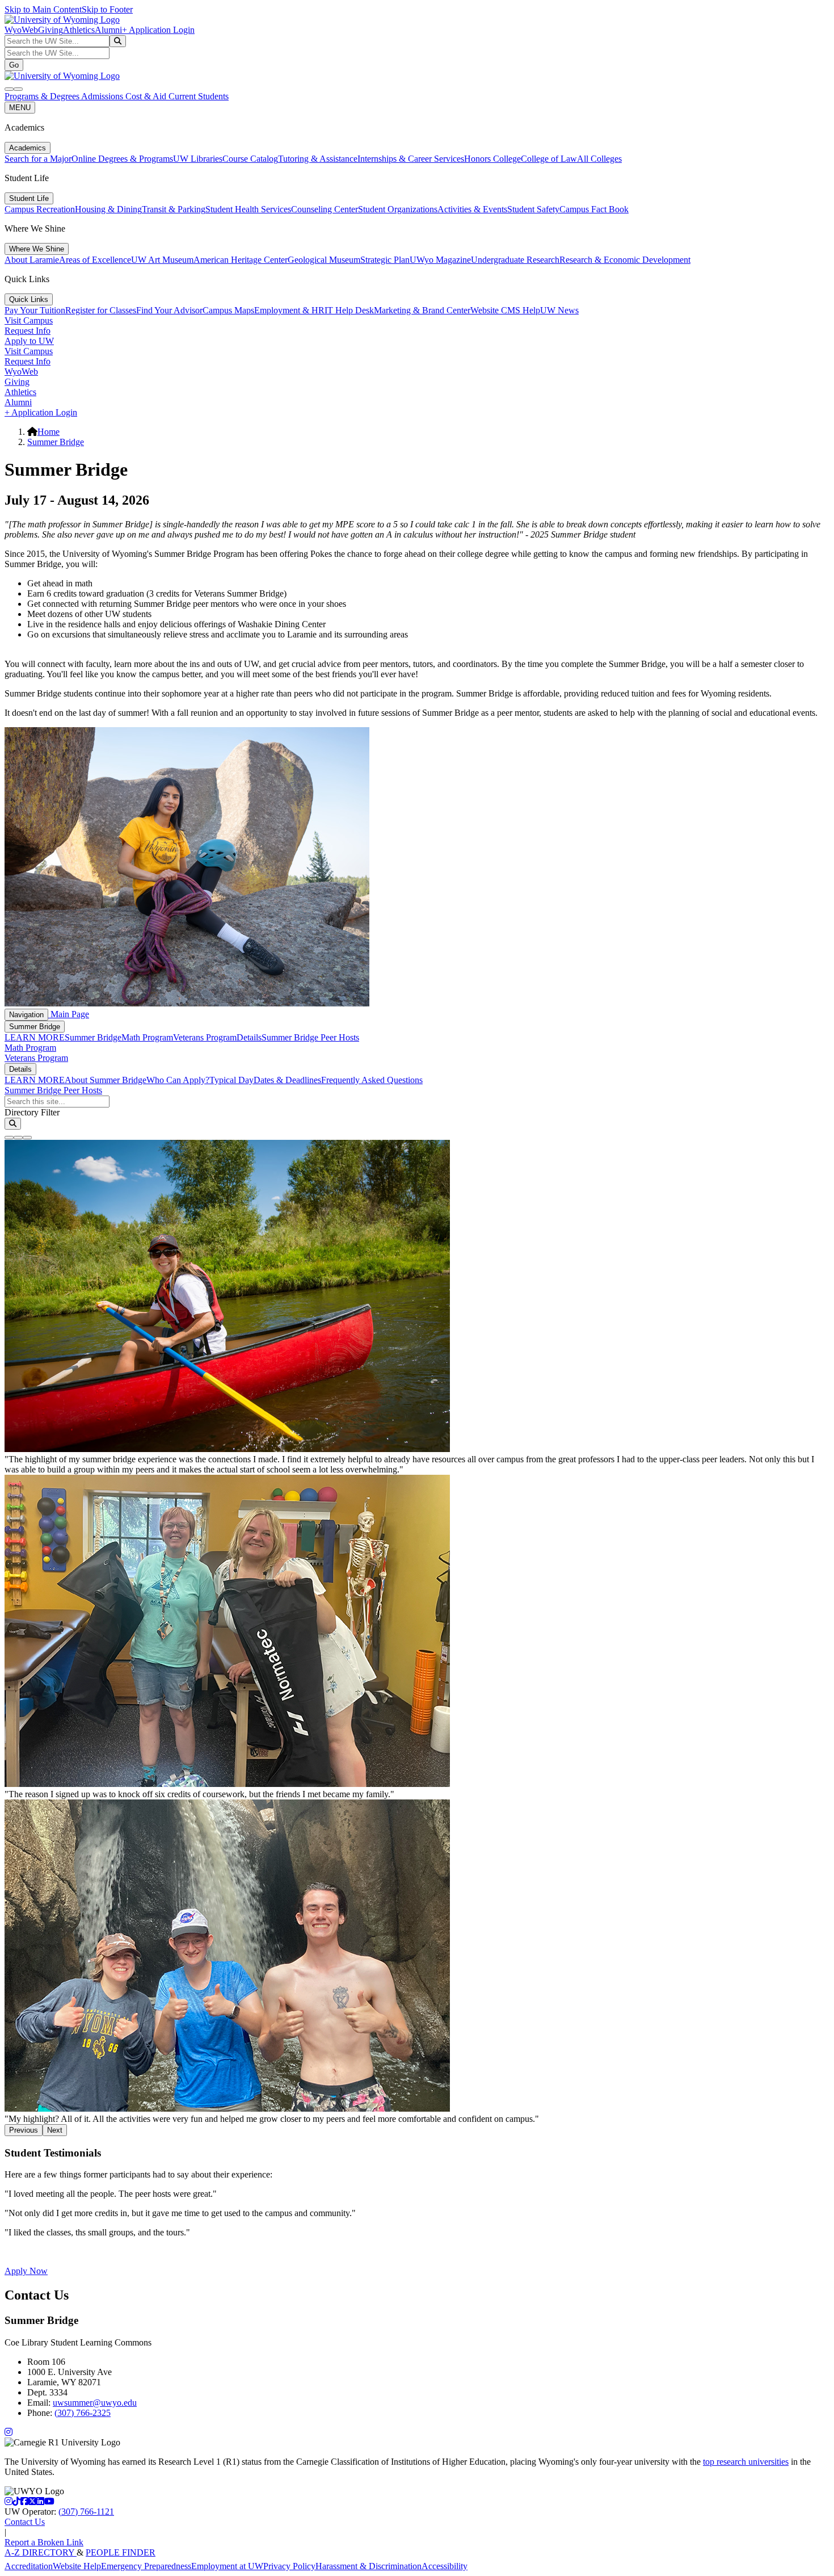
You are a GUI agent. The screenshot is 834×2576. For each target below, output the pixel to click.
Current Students (199, 96)
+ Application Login (158, 30)
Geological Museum (324, 260)
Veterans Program (205, 1037)
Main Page (69, 1014)
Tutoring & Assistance (318, 159)
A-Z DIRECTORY (41, 2552)
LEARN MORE (35, 1037)
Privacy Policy (289, 2566)
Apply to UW (29, 341)
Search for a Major (38, 159)
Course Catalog (250, 159)
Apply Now (26, 2271)
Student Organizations (398, 209)
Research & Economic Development (625, 260)
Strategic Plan (385, 260)
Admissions (103, 96)
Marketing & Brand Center (422, 310)
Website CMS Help (505, 310)
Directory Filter (32, 1112)
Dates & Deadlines (287, 1080)
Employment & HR (289, 310)
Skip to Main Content (43, 9)
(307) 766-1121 (86, 2512)
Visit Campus (29, 320)
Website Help (77, 2566)
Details (249, 1037)
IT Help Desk (349, 310)
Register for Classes (101, 310)
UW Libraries (198, 159)
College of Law (549, 159)
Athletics (79, 30)
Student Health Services (248, 209)
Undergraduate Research (515, 260)
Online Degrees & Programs (122, 159)
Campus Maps (228, 310)
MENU (20, 108)
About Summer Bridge (106, 1080)
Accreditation (29, 2566)
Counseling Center (325, 209)
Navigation (26, 1015)
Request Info (28, 331)
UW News (559, 310)
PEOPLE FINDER (121, 2552)
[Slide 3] (27, 1138)
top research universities (746, 2462)
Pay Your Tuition (35, 310)
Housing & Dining (108, 209)
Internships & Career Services (411, 159)
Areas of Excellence (95, 260)
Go (14, 65)
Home (49, 432)
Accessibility (445, 2566)
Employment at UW (227, 2566)
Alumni (108, 30)
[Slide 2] (18, 1138)
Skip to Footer (107, 9)
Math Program (147, 1037)
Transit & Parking (174, 209)
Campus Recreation (40, 209)
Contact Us (25, 2522)
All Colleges (599, 159)
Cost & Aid (147, 96)
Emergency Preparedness (146, 2566)
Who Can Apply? (178, 1080)
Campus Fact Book (594, 209)
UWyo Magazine (440, 260)
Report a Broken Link (44, 2542)
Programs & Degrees (43, 96)
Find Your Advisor (169, 310)
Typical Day (231, 1080)
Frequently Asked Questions (372, 1080)
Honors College (492, 159)
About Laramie (32, 260)
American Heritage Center (241, 260)
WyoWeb (21, 30)
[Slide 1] (9, 1138)
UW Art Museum (162, 260)
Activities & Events (472, 209)
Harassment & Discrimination (368, 2566)
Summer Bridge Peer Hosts (310, 1037)
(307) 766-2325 (83, 2413)
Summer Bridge (56, 442)
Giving (50, 30)
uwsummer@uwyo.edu (95, 2403)
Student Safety (533, 209)
